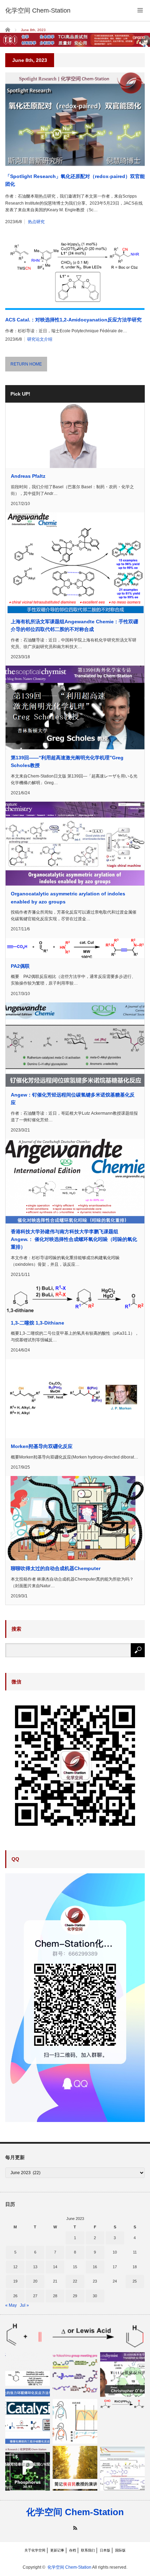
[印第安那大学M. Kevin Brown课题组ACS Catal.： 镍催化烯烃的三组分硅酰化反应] (28, 2421)
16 (95, 2267)
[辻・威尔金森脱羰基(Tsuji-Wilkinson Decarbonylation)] (122, 2404)
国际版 (120, 2550)
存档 (73, 2550)
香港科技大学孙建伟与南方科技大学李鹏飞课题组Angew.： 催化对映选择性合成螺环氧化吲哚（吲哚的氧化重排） (74, 1239)
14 (55, 2267)
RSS (75, 2528)
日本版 (105, 2550)
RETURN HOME (26, 364)
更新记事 (57, 2550)
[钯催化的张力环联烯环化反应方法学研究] (28, 2375)
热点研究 (36, 222)
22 (75, 2281)
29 (75, 2296)
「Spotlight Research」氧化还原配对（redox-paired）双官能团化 (75, 180)
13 (35, 2267)
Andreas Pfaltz (28, 476)
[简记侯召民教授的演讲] (75, 2468)
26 (15, 2296)
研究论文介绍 (40, 339)
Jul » (24, 2305)
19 (15, 2281)
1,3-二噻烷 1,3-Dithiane (37, 1323)
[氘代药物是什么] (75, 2421)
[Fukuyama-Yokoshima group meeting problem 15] (75, 2375)
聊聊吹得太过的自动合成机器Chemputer (56, 1568)
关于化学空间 (35, 2550)
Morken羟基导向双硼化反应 (42, 1446)
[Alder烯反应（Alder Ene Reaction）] (75, 2335)
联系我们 (88, 2550)
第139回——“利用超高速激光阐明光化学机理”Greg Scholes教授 (67, 761)
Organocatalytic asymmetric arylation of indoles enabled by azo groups (68, 897)
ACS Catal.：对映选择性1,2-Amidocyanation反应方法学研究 (73, 320)
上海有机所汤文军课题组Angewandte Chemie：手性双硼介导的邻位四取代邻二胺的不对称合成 (74, 625)
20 (35, 2281)
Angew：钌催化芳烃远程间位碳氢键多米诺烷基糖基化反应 (73, 1099)
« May (11, 2305)
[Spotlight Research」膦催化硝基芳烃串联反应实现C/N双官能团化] (28, 2468)
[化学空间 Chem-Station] (38, 10)
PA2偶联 (20, 966)
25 (135, 2281)
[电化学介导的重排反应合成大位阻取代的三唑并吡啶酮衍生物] (122, 2468)
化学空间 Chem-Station (75, 2512)
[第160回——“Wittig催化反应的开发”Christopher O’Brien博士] (122, 2375)
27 (35, 2296)
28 (55, 2296)
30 (95, 2296)
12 (15, 2267)
